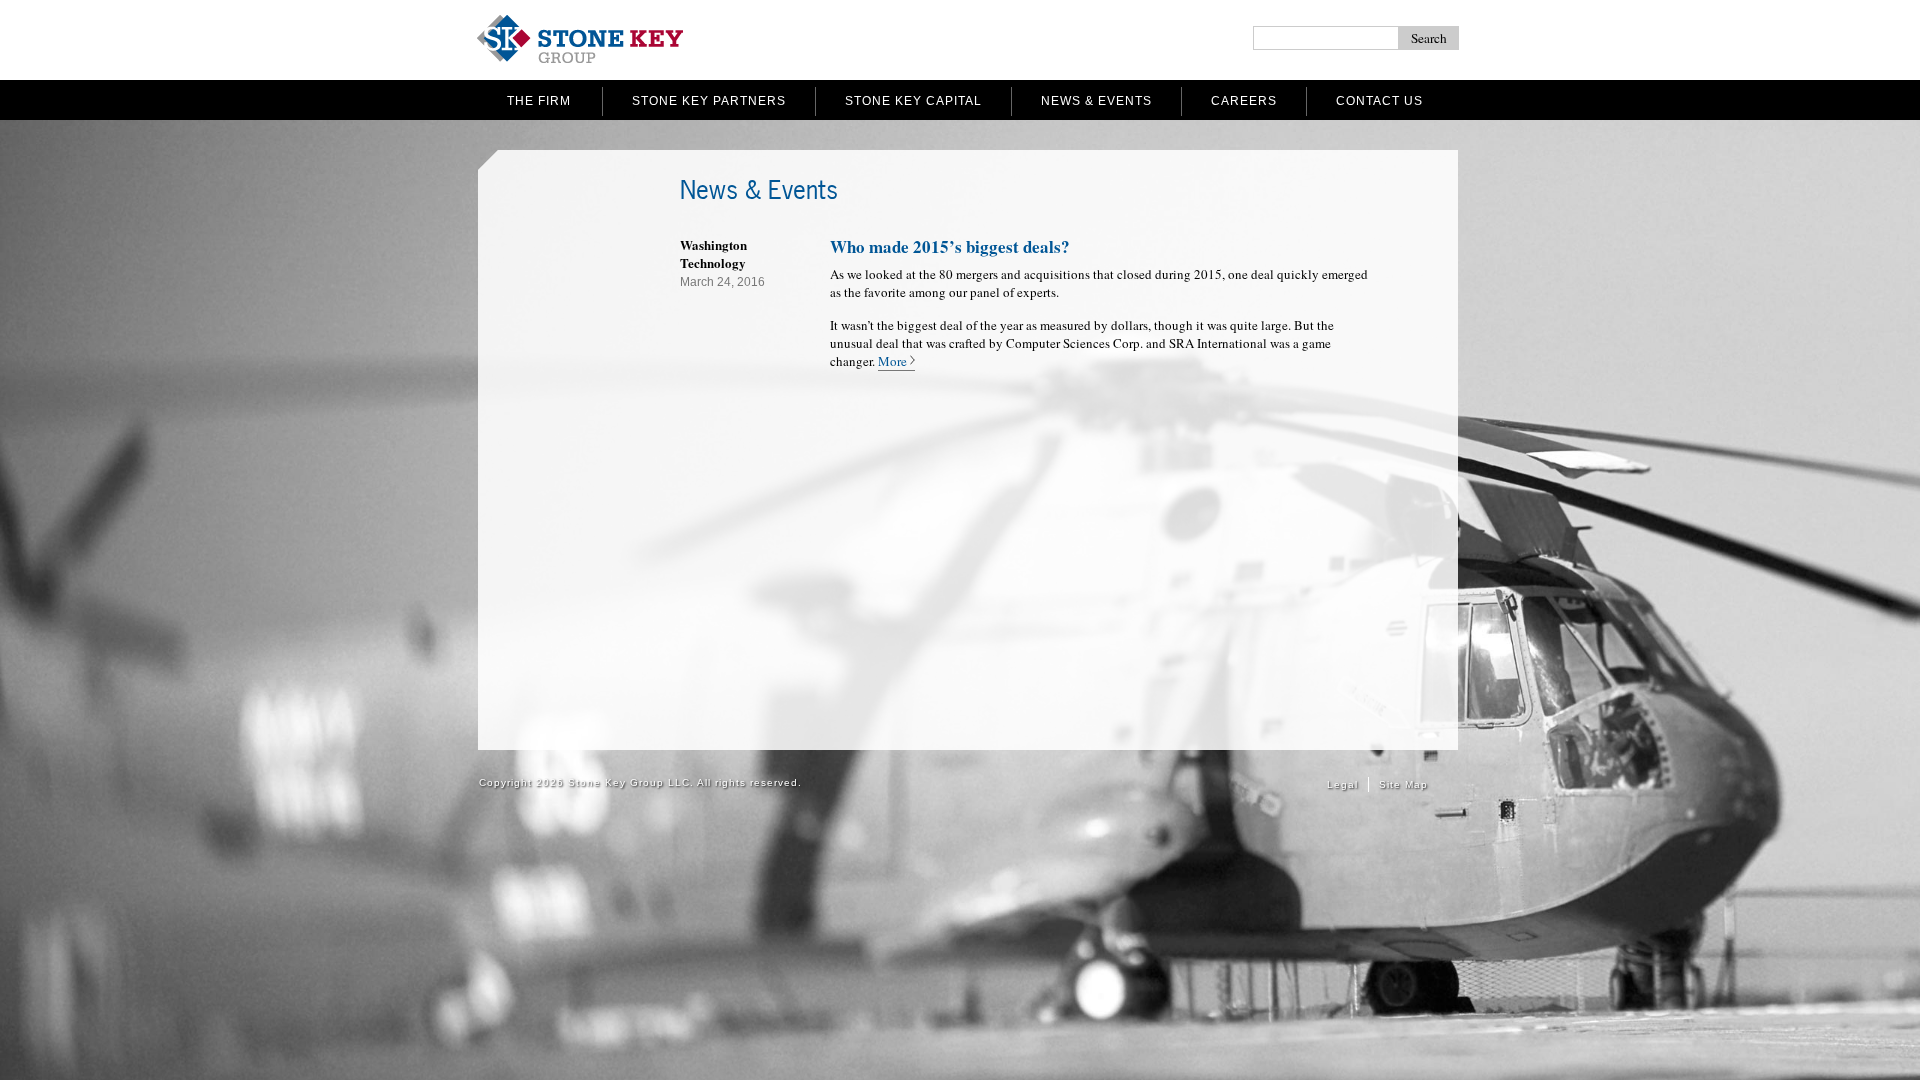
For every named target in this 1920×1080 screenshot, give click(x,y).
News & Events (1096, 101)
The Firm (539, 101)
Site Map (1403, 784)
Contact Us (1379, 101)
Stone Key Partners (709, 101)
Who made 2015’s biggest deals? (950, 246)
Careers (1244, 101)
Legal (1342, 784)
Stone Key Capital (913, 101)
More (892, 361)
